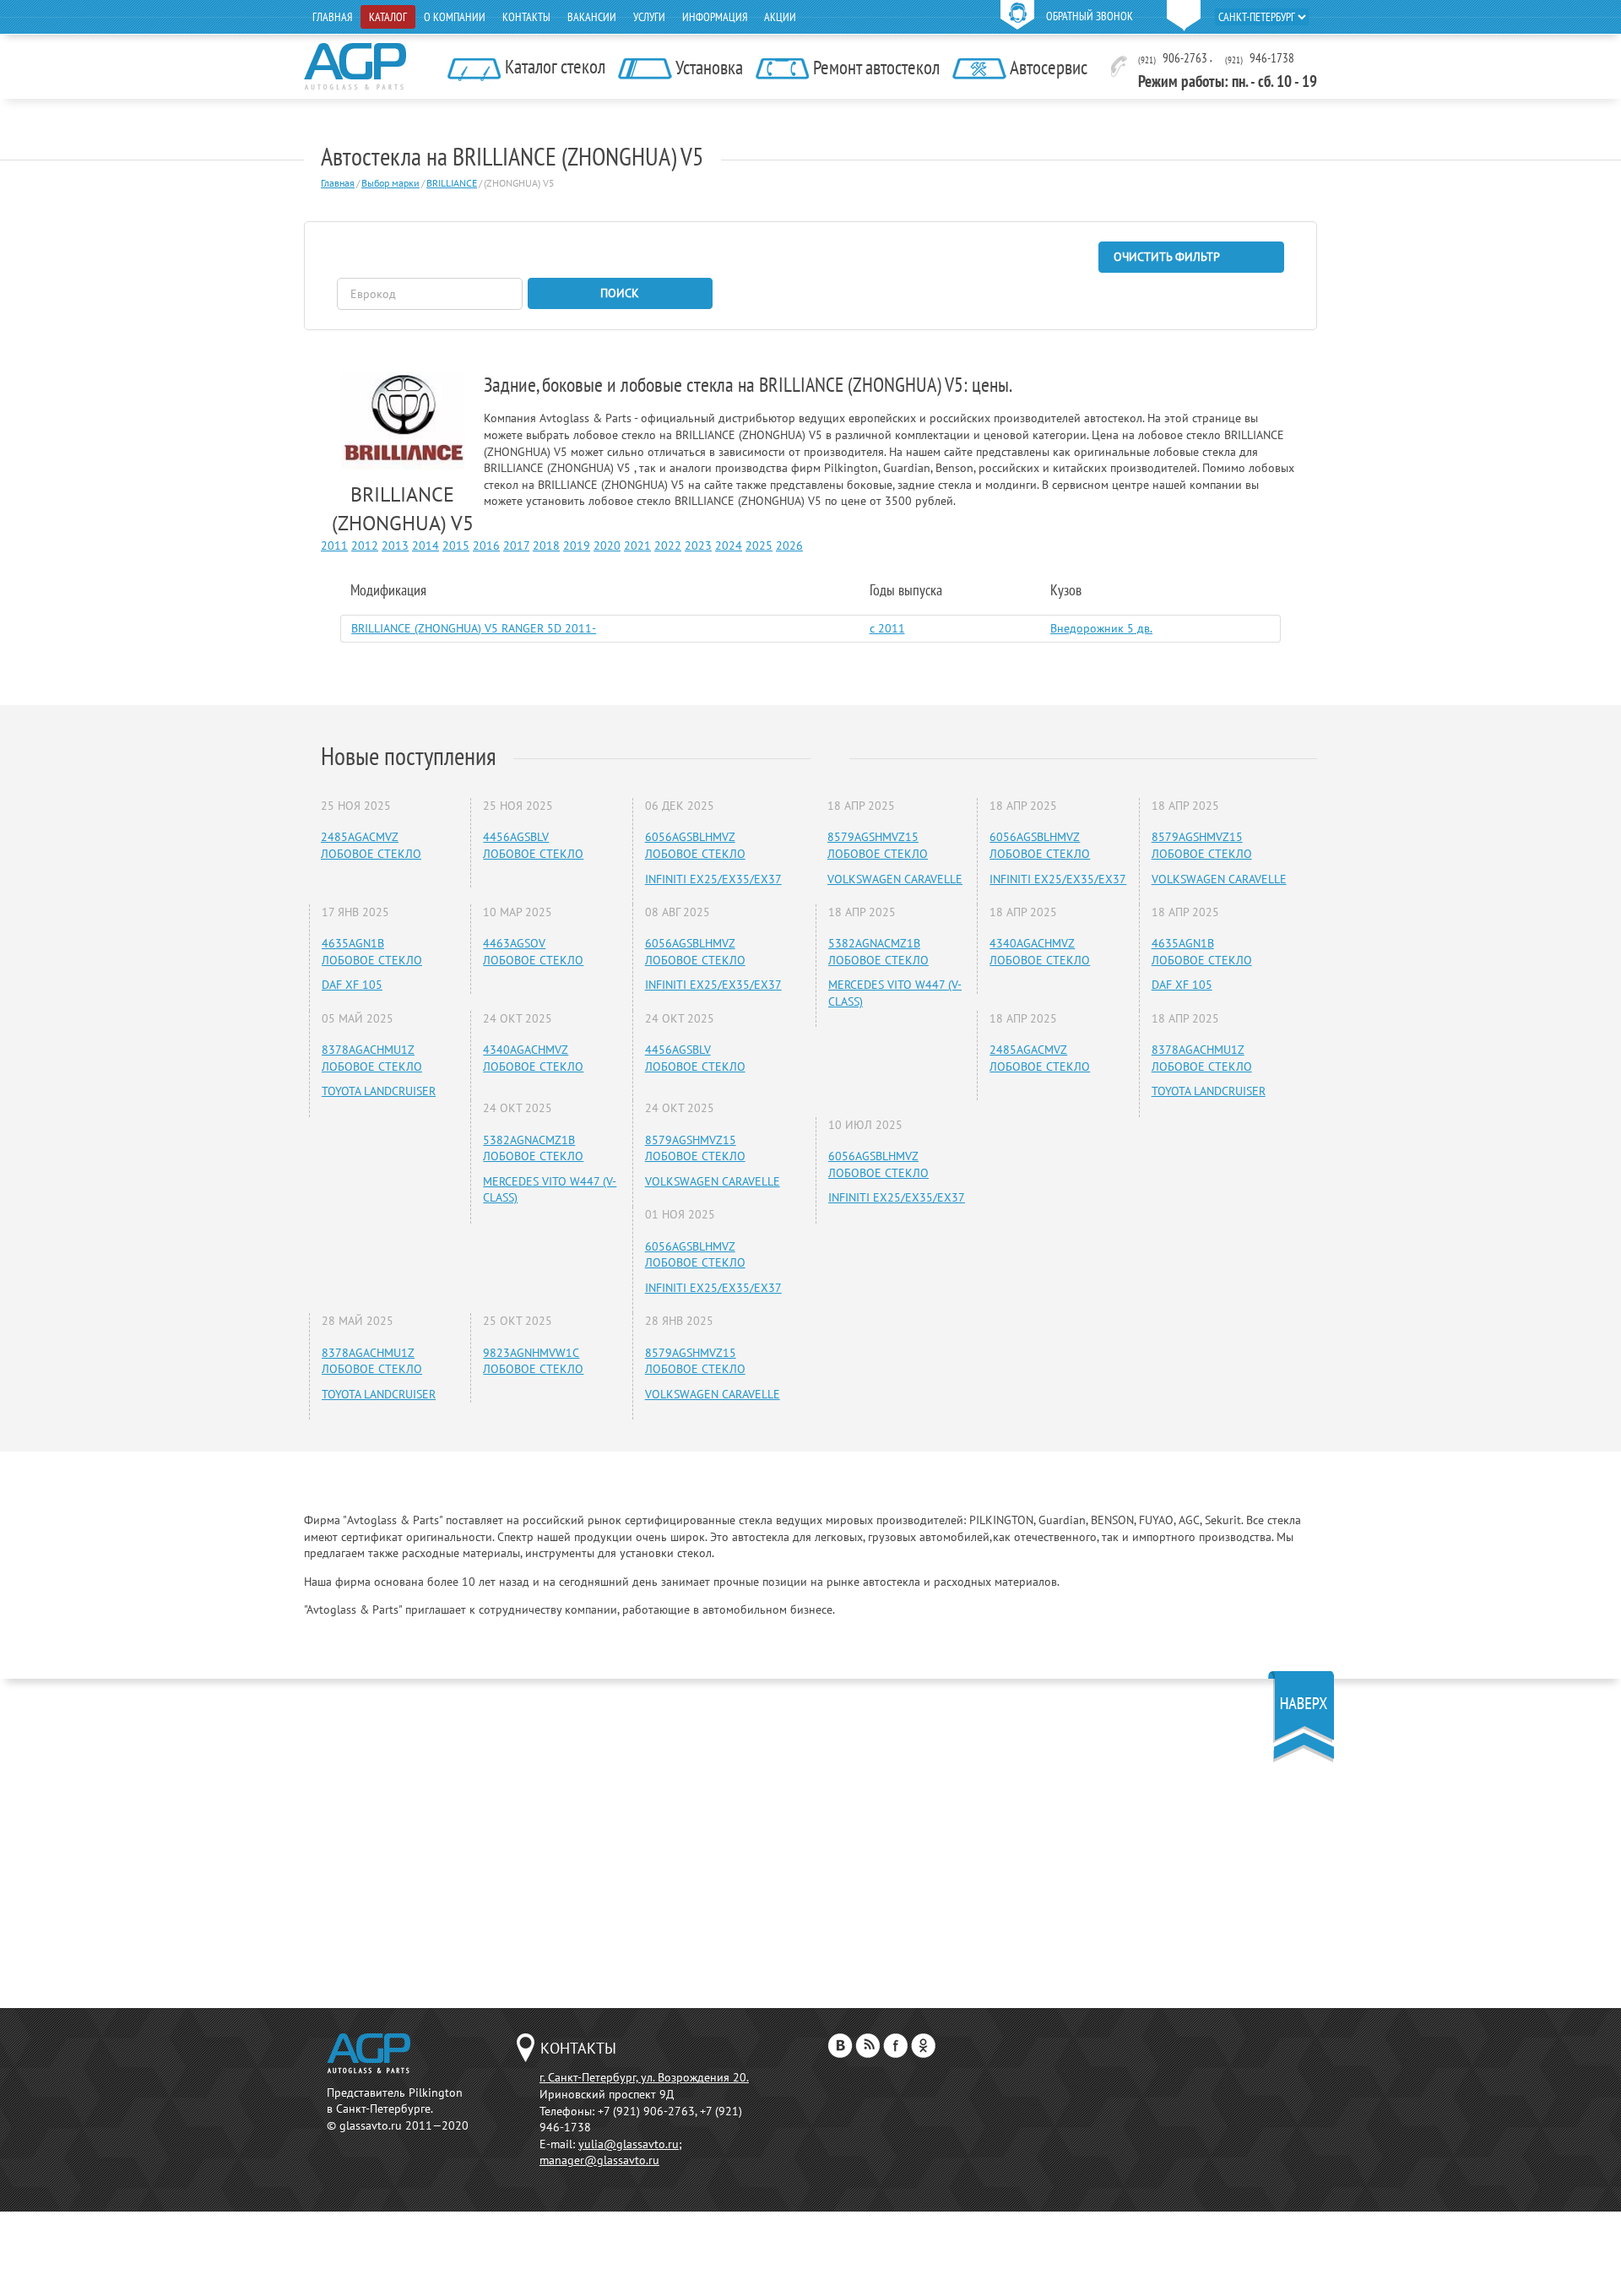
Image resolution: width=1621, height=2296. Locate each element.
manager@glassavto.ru (599, 2160)
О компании (455, 17)
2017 (516, 546)
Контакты (526, 17)
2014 (426, 546)
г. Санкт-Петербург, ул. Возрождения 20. (644, 2077)
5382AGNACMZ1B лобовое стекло (533, 1148)
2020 (607, 546)
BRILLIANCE (452, 183)
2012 (365, 546)
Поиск (620, 293)
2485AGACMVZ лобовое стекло (371, 845)
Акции (780, 17)
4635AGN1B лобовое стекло (372, 952)
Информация (715, 17)
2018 (546, 546)
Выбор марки (390, 183)
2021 (637, 546)
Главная (332, 17)
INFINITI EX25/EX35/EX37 (713, 879)
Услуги (649, 17)
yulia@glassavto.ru (629, 2144)
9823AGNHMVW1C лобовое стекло (533, 1361)
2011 (334, 546)
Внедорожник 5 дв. (1101, 628)
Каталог (388, 17)
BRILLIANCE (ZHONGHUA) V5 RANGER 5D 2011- (474, 628)
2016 (486, 546)
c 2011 (887, 628)
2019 (577, 546)
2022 (668, 546)
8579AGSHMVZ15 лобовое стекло (695, 1148)
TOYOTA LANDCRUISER (379, 1091)
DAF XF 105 (352, 985)
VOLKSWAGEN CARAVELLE (713, 1181)
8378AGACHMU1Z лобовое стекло (372, 1058)
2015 (456, 546)
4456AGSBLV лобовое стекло (533, 845)
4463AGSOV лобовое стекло (533, 952)
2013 (395, 546)
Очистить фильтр (1167, 257)
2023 (698, 546)
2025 (759, 546)
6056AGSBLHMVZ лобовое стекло (695, 845)
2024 (729, 546)
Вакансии (592, 17)
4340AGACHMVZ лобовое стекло (533, 1058)
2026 (789, 546)
